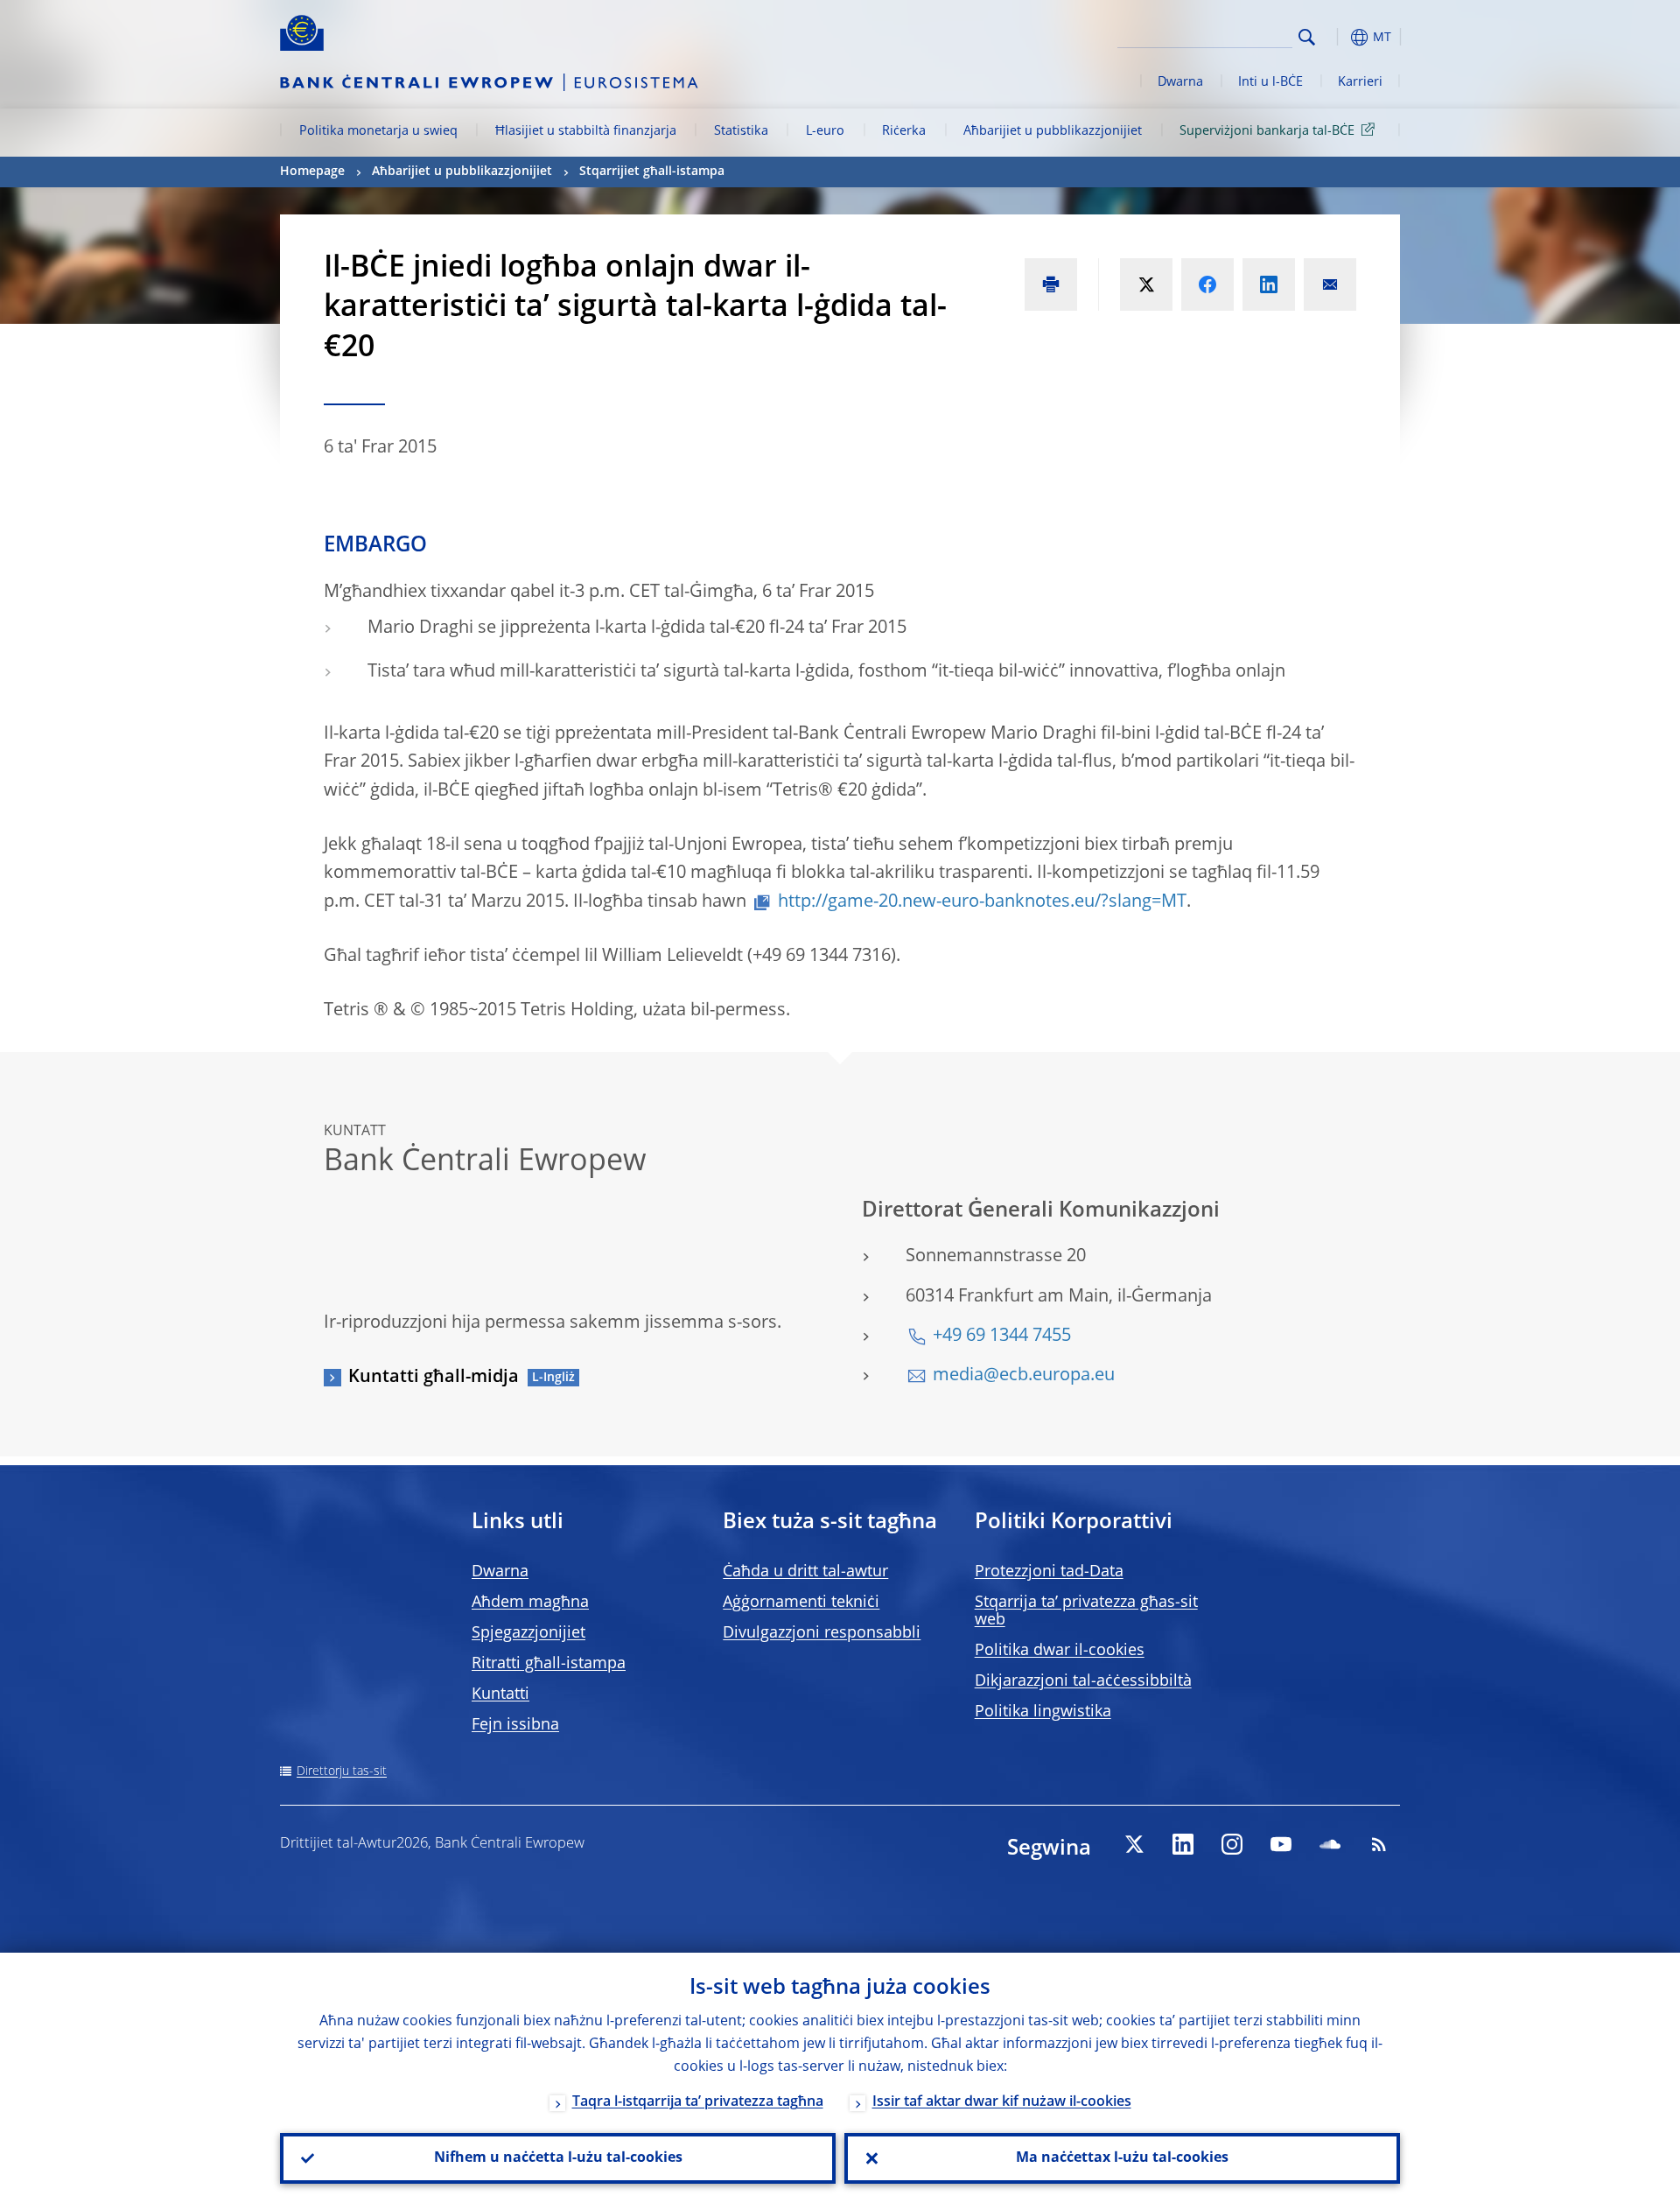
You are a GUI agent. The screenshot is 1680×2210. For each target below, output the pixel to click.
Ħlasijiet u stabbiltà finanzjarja (586, 131)
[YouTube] (1281, 1844)
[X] (1134, 1844)
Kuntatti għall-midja (434, 1378)
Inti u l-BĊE (1270, 82)
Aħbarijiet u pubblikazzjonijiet (1053, 131)
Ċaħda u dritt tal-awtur (805, 1572)
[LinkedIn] (1183, 1844)
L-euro (825, 131)
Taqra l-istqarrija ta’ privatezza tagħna (698, 2102)
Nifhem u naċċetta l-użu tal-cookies (558, 2158)
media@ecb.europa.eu (1024, 1376)
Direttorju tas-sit (342, 1772)
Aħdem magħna (530, 1603)
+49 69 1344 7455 (1002, 1337)
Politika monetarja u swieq (378, 131)
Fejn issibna (515, 1725)
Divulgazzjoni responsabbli (822, 1633)
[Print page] (1051, 284)
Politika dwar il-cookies (1060, 1651)
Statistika (741, 131)
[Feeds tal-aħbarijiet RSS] (1379, 1844)
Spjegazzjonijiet (528, 1633)
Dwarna (1180, 82)
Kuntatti (500, 1694)
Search (1307, 37)
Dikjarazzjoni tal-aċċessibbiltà (1083, 1681)
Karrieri (1360, 82)
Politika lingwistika (1043, 1712)
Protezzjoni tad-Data (1049, 1572)
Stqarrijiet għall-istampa (652, 172)
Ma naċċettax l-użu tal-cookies (1122, 2158)
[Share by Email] (1330, 284)
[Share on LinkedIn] (1269, 284)
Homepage (312, 172)
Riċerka (904, 131)
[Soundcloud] (1330, 1844)
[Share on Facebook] (1207, 284)
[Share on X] (1146, 284)
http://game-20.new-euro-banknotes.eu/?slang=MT (982, 902)
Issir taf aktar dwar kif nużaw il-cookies (1002, 2102)
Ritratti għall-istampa (549, 1664)
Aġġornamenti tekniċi (801, 1603)
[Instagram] (1232, 1844)
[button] (1339, 37)
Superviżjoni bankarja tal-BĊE (1267, 131)
